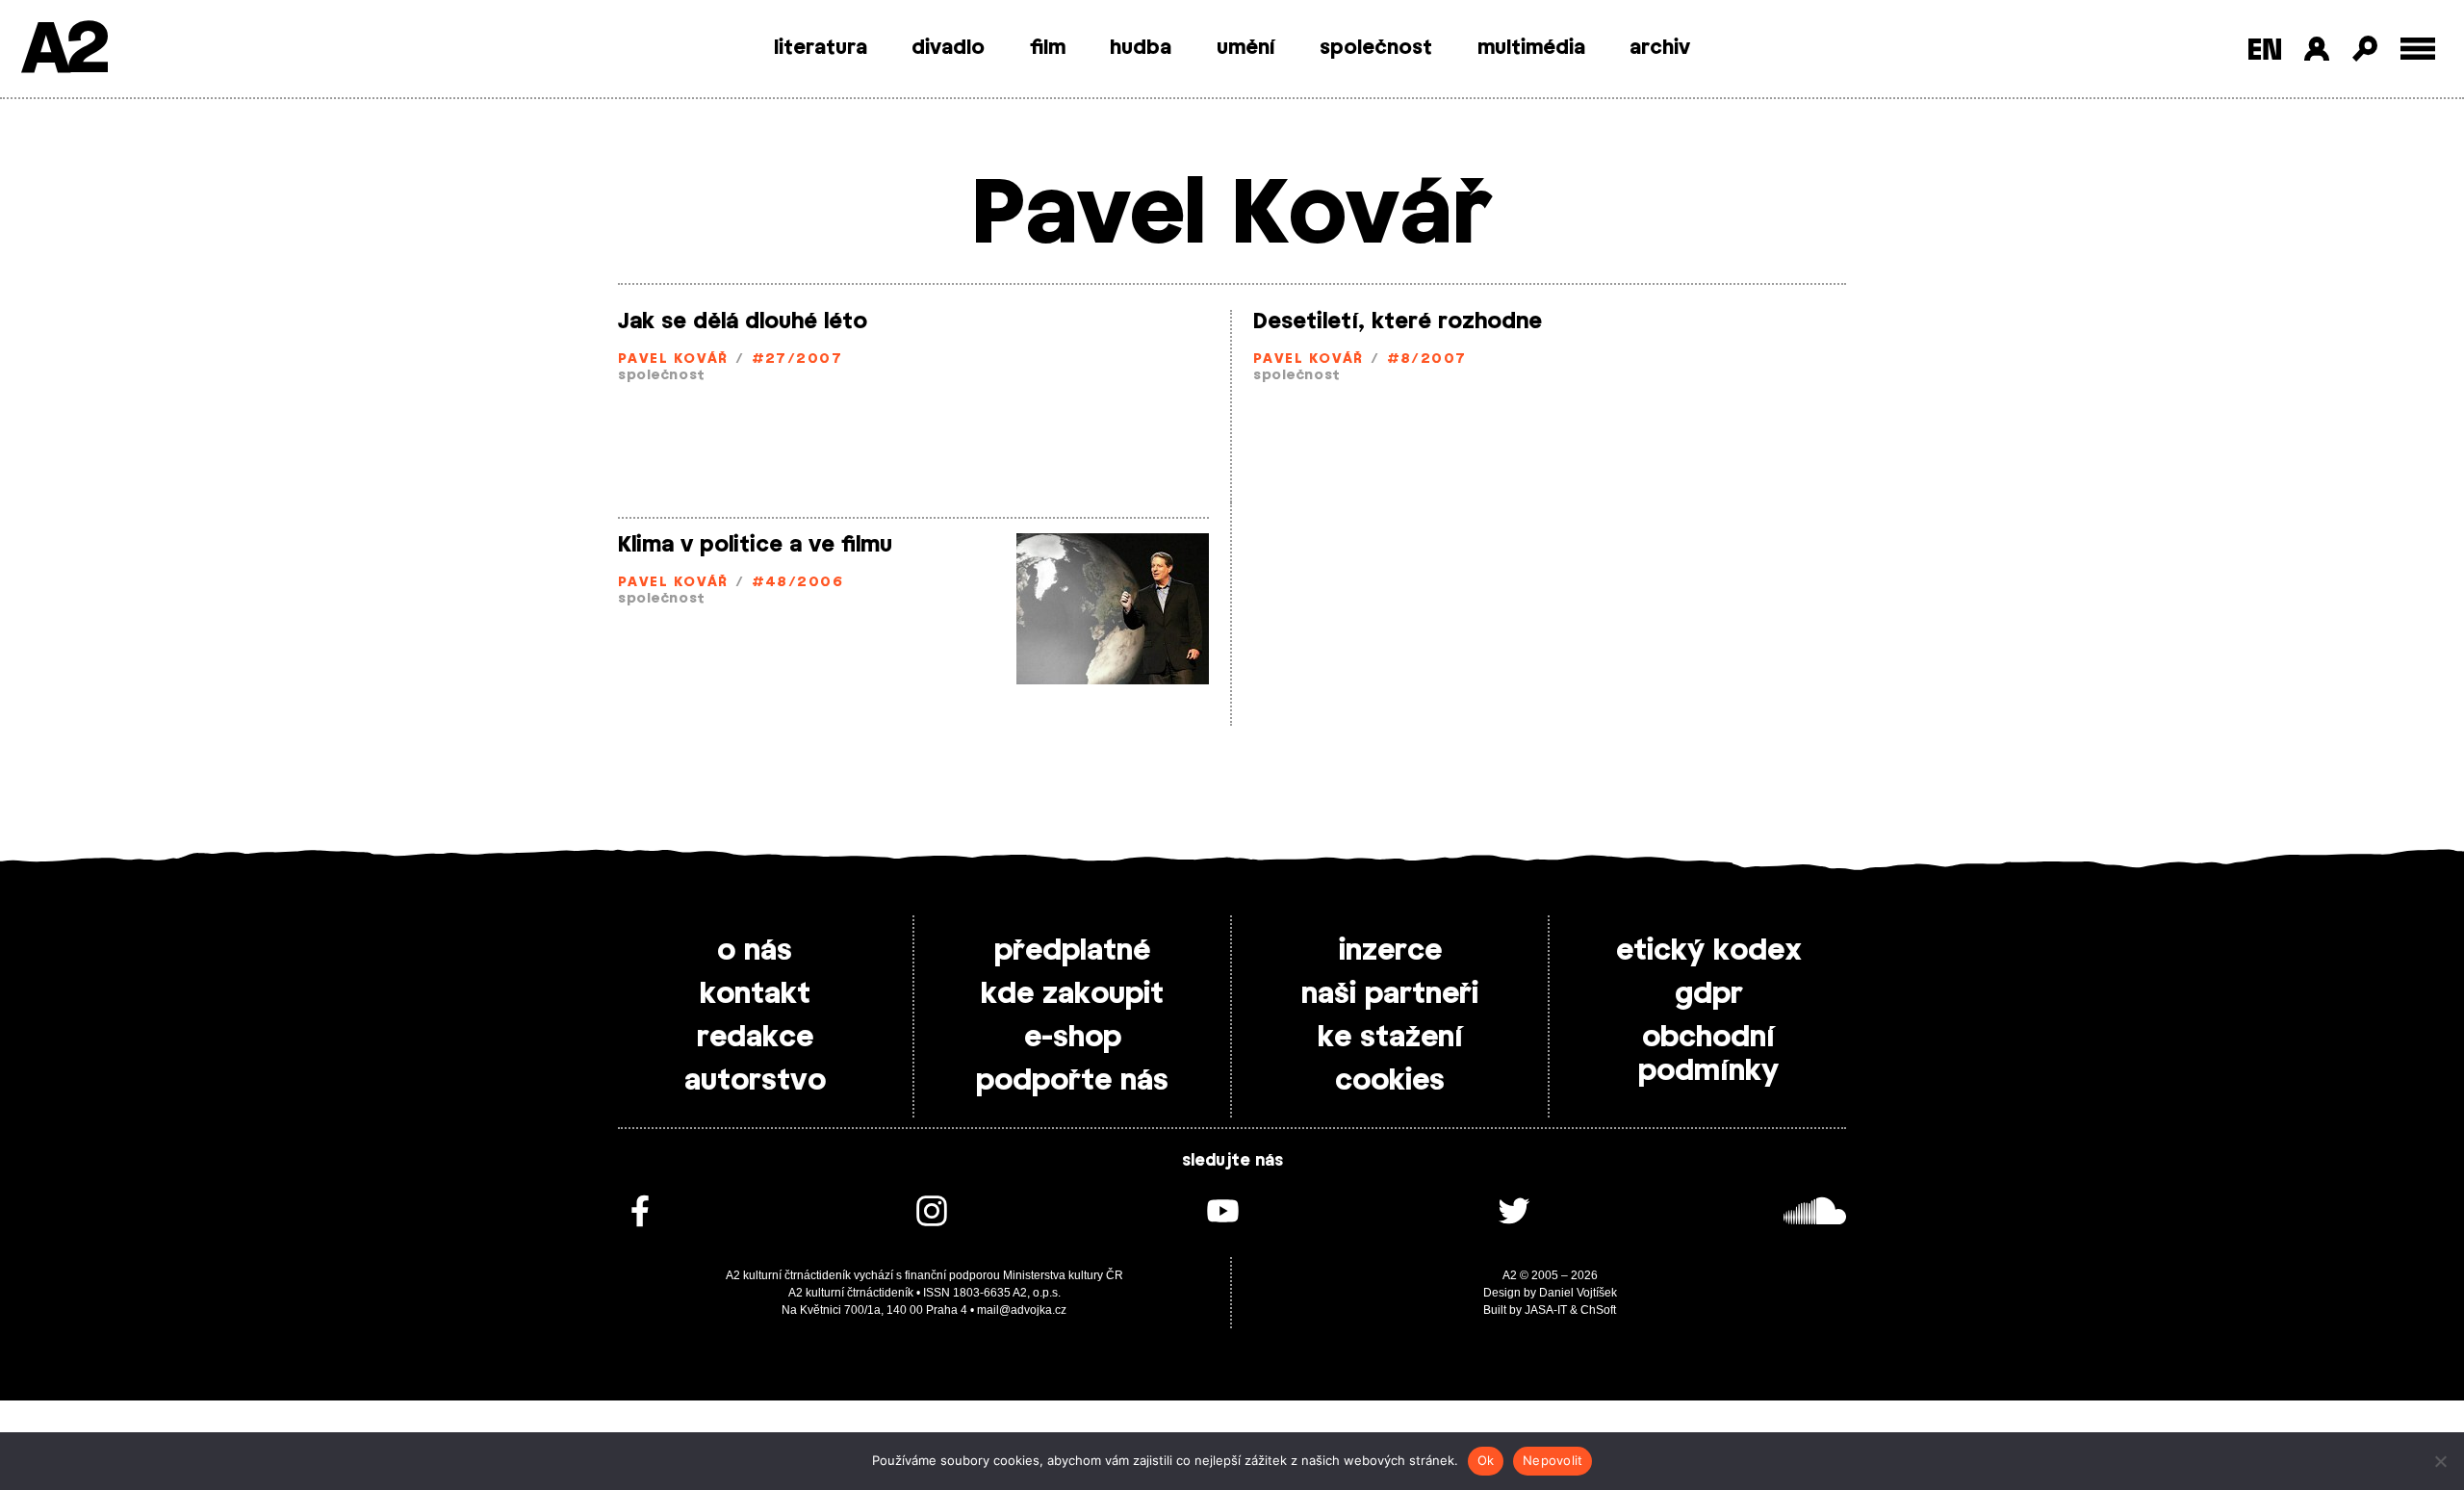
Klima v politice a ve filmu (755, 545)
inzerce (1390, 951)
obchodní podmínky (1708, 1054)
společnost (1376, 48)
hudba (1141, 48)
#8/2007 (1427, 360)
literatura (821, 48)
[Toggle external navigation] (2418, 49)
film (1048, 48)
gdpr (1709, 994)
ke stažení (1390, 1038)
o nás (755, 951)
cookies (1390, 1081)
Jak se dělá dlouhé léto (743, 321)
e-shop (1073, 1038)
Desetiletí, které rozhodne (1398, 321)
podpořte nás (1072, 1081)
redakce (755, 1038)
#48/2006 (798, 583)
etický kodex (1709, 951)
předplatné (1072, 951)
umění (1246, 48)
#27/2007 (797, 360)
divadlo (948, 48)
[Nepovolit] (2440, 1461)
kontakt (755, 994)
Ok (1486, 1460)
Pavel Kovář (673, 360)
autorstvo (755, 1081)
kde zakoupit (1072, 994)
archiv (1660, 48)
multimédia (1531, 48)
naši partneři (1390, 994)
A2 (63, 51)
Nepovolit (1553, 1460)
